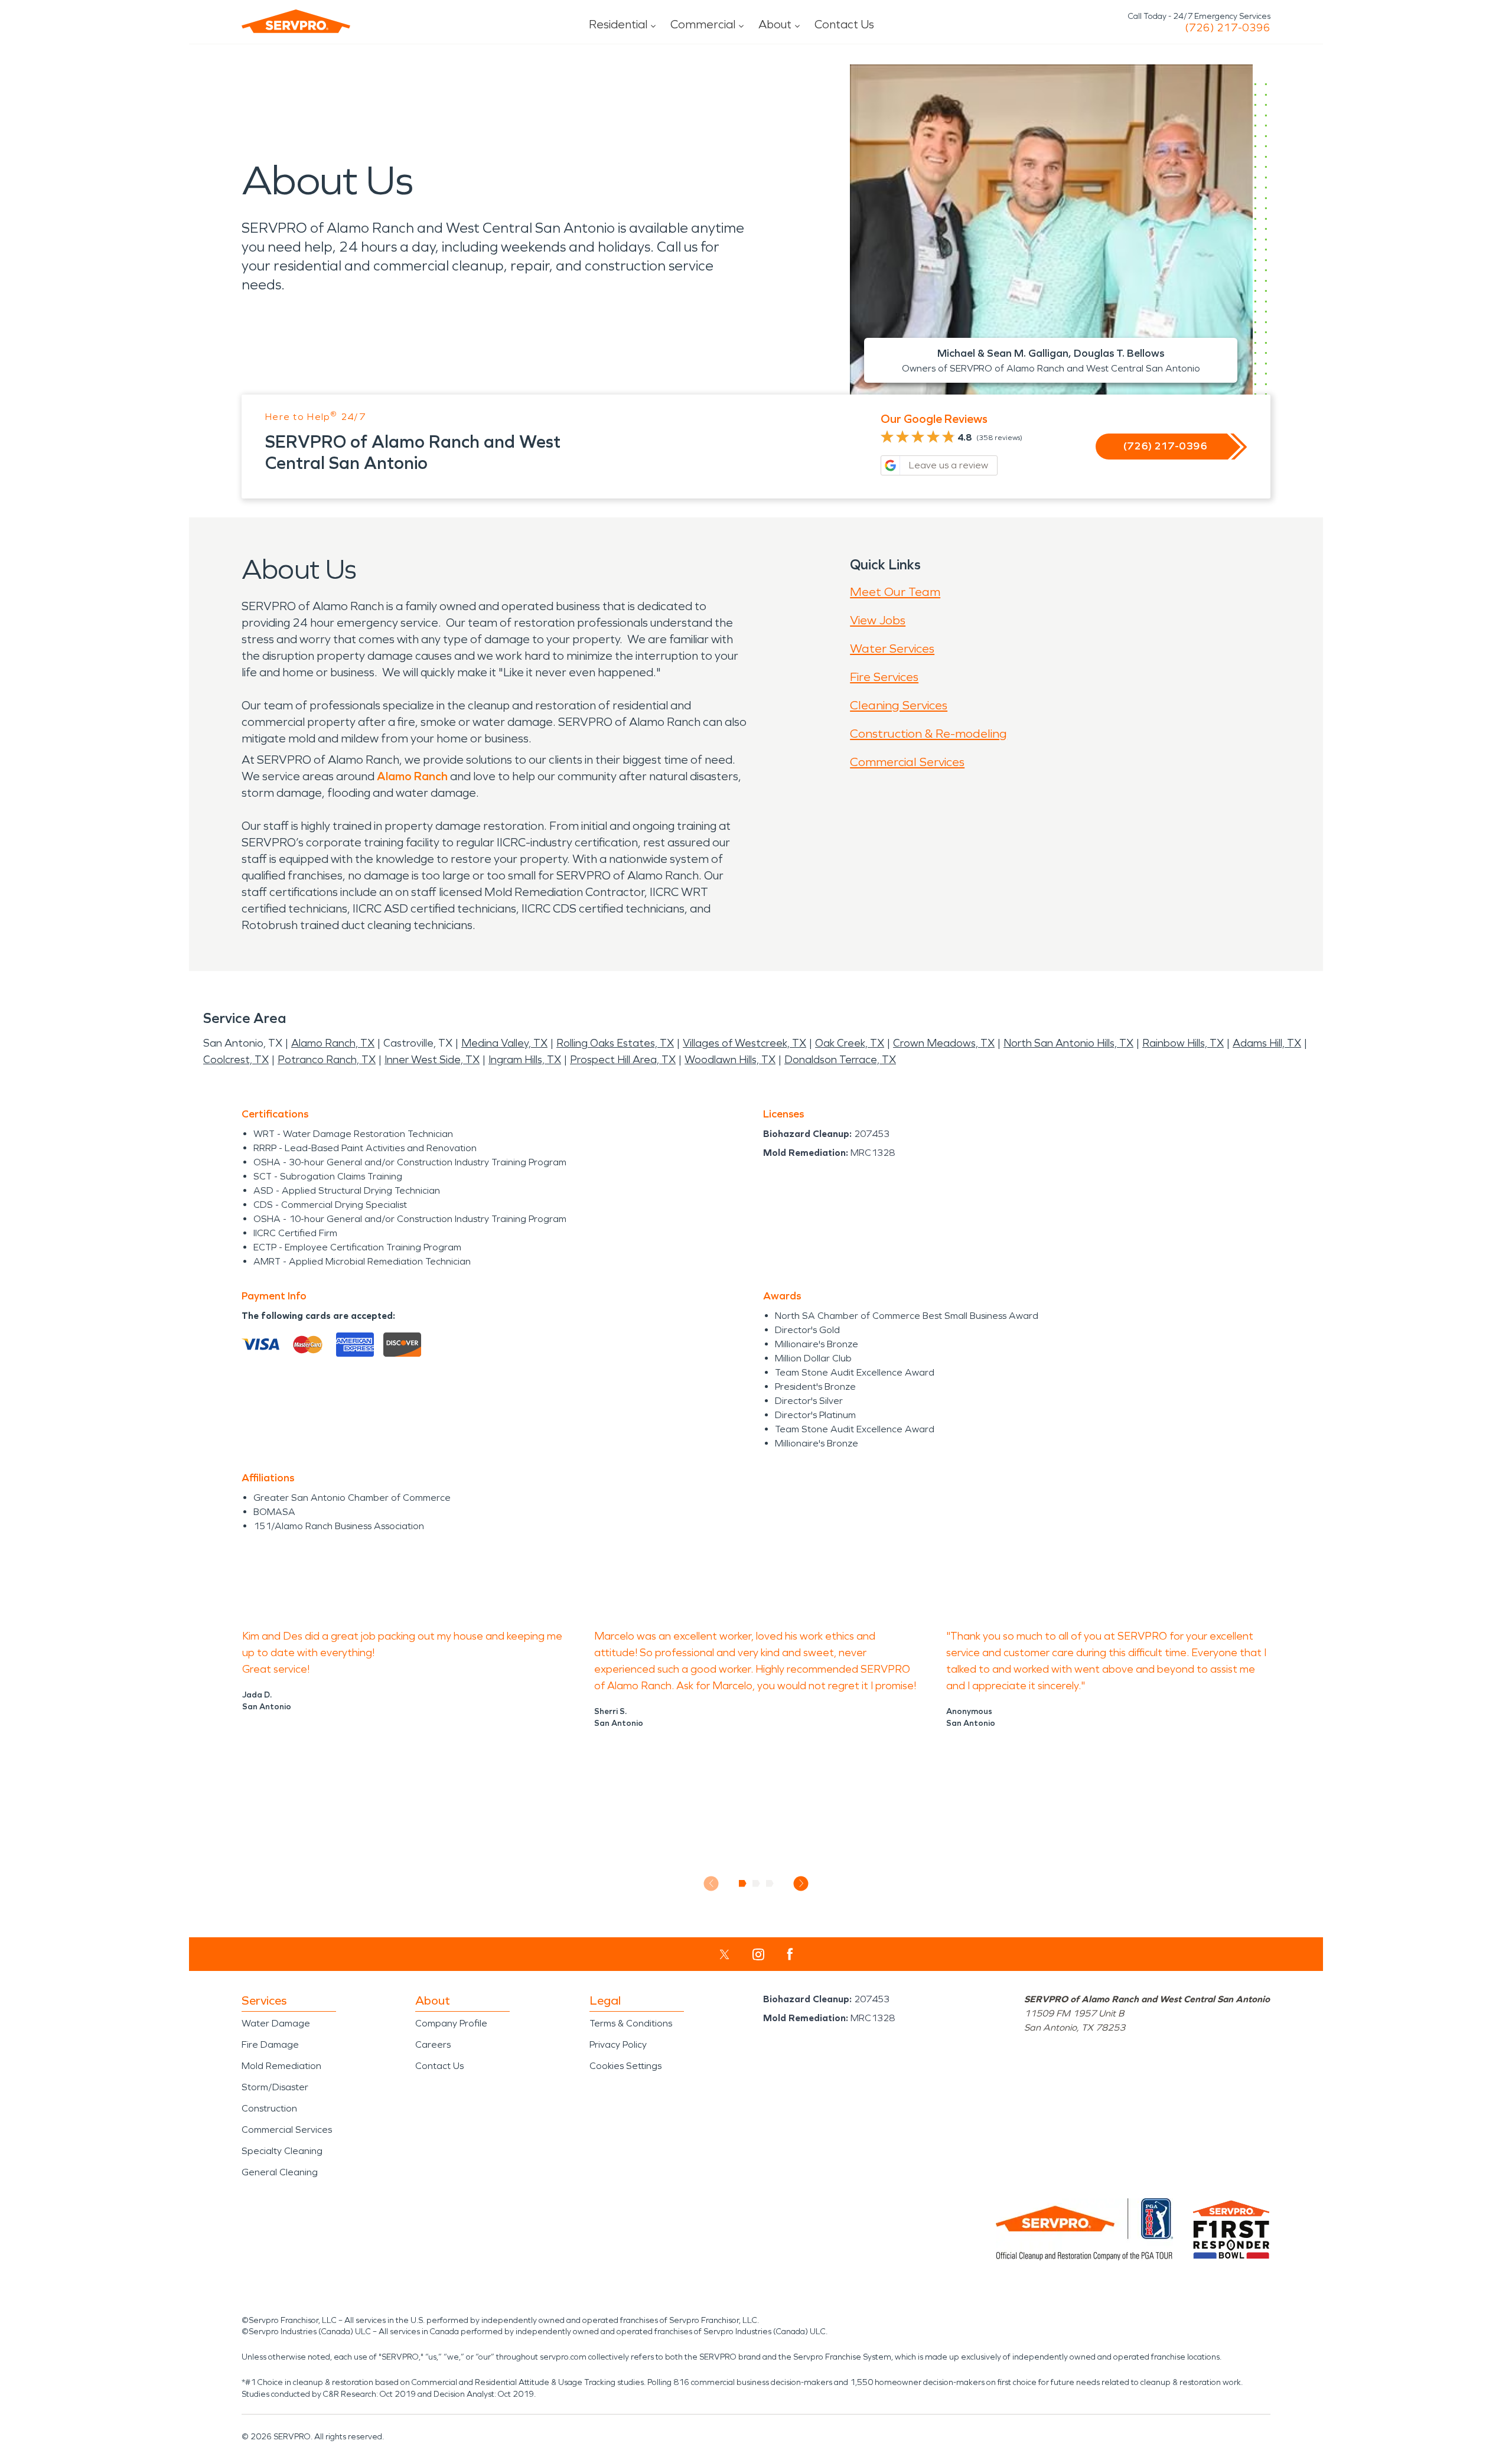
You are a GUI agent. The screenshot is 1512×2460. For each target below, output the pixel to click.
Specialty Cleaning (282, 2151)
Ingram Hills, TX (525, 1060)
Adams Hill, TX (1267, 1043)
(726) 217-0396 (1228, 28)
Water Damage (276, 2023)
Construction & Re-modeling (928, 734)
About (775, 24)
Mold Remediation (281, 2066)
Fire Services (884, 677)
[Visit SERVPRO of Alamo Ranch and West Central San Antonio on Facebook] (790, 1954)
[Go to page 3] (770, 1884)
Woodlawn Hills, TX (730, 1060)
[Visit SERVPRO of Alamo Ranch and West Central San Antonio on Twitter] (724, 1954)
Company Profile (451, 2023)
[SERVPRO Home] (296, 21)
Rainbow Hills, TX (1183, 1043)
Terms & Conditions (631, 2023)
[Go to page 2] (756, 1884)
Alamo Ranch (412, 776)
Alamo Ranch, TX (333, 1043)
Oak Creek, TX (850, 1043)
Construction (269, 2108)
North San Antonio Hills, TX (1068, 1043)
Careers (433, 2044)
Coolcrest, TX (236, 1060)
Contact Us (844, 24)
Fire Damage (270, 2044)
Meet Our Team (895, 592)
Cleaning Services (899, 705)
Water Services (892, 649)
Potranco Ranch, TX (327, 1060)
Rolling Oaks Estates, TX (615, 1043)
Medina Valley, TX (504, 1043)
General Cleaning (280, 2172)
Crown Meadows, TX (944, 1043)
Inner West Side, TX (432, 1060)
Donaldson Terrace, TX (840, 1060)
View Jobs (878, 620)
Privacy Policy (618, 2044)
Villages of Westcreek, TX (744, 1043)
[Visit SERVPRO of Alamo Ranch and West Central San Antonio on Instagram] (758, 1954)
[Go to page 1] (743, 1884)
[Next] (801, 1883)
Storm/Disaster (275, 2087)
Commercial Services (907, 762)
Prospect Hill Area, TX (623, 1060)
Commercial (703, 24)
